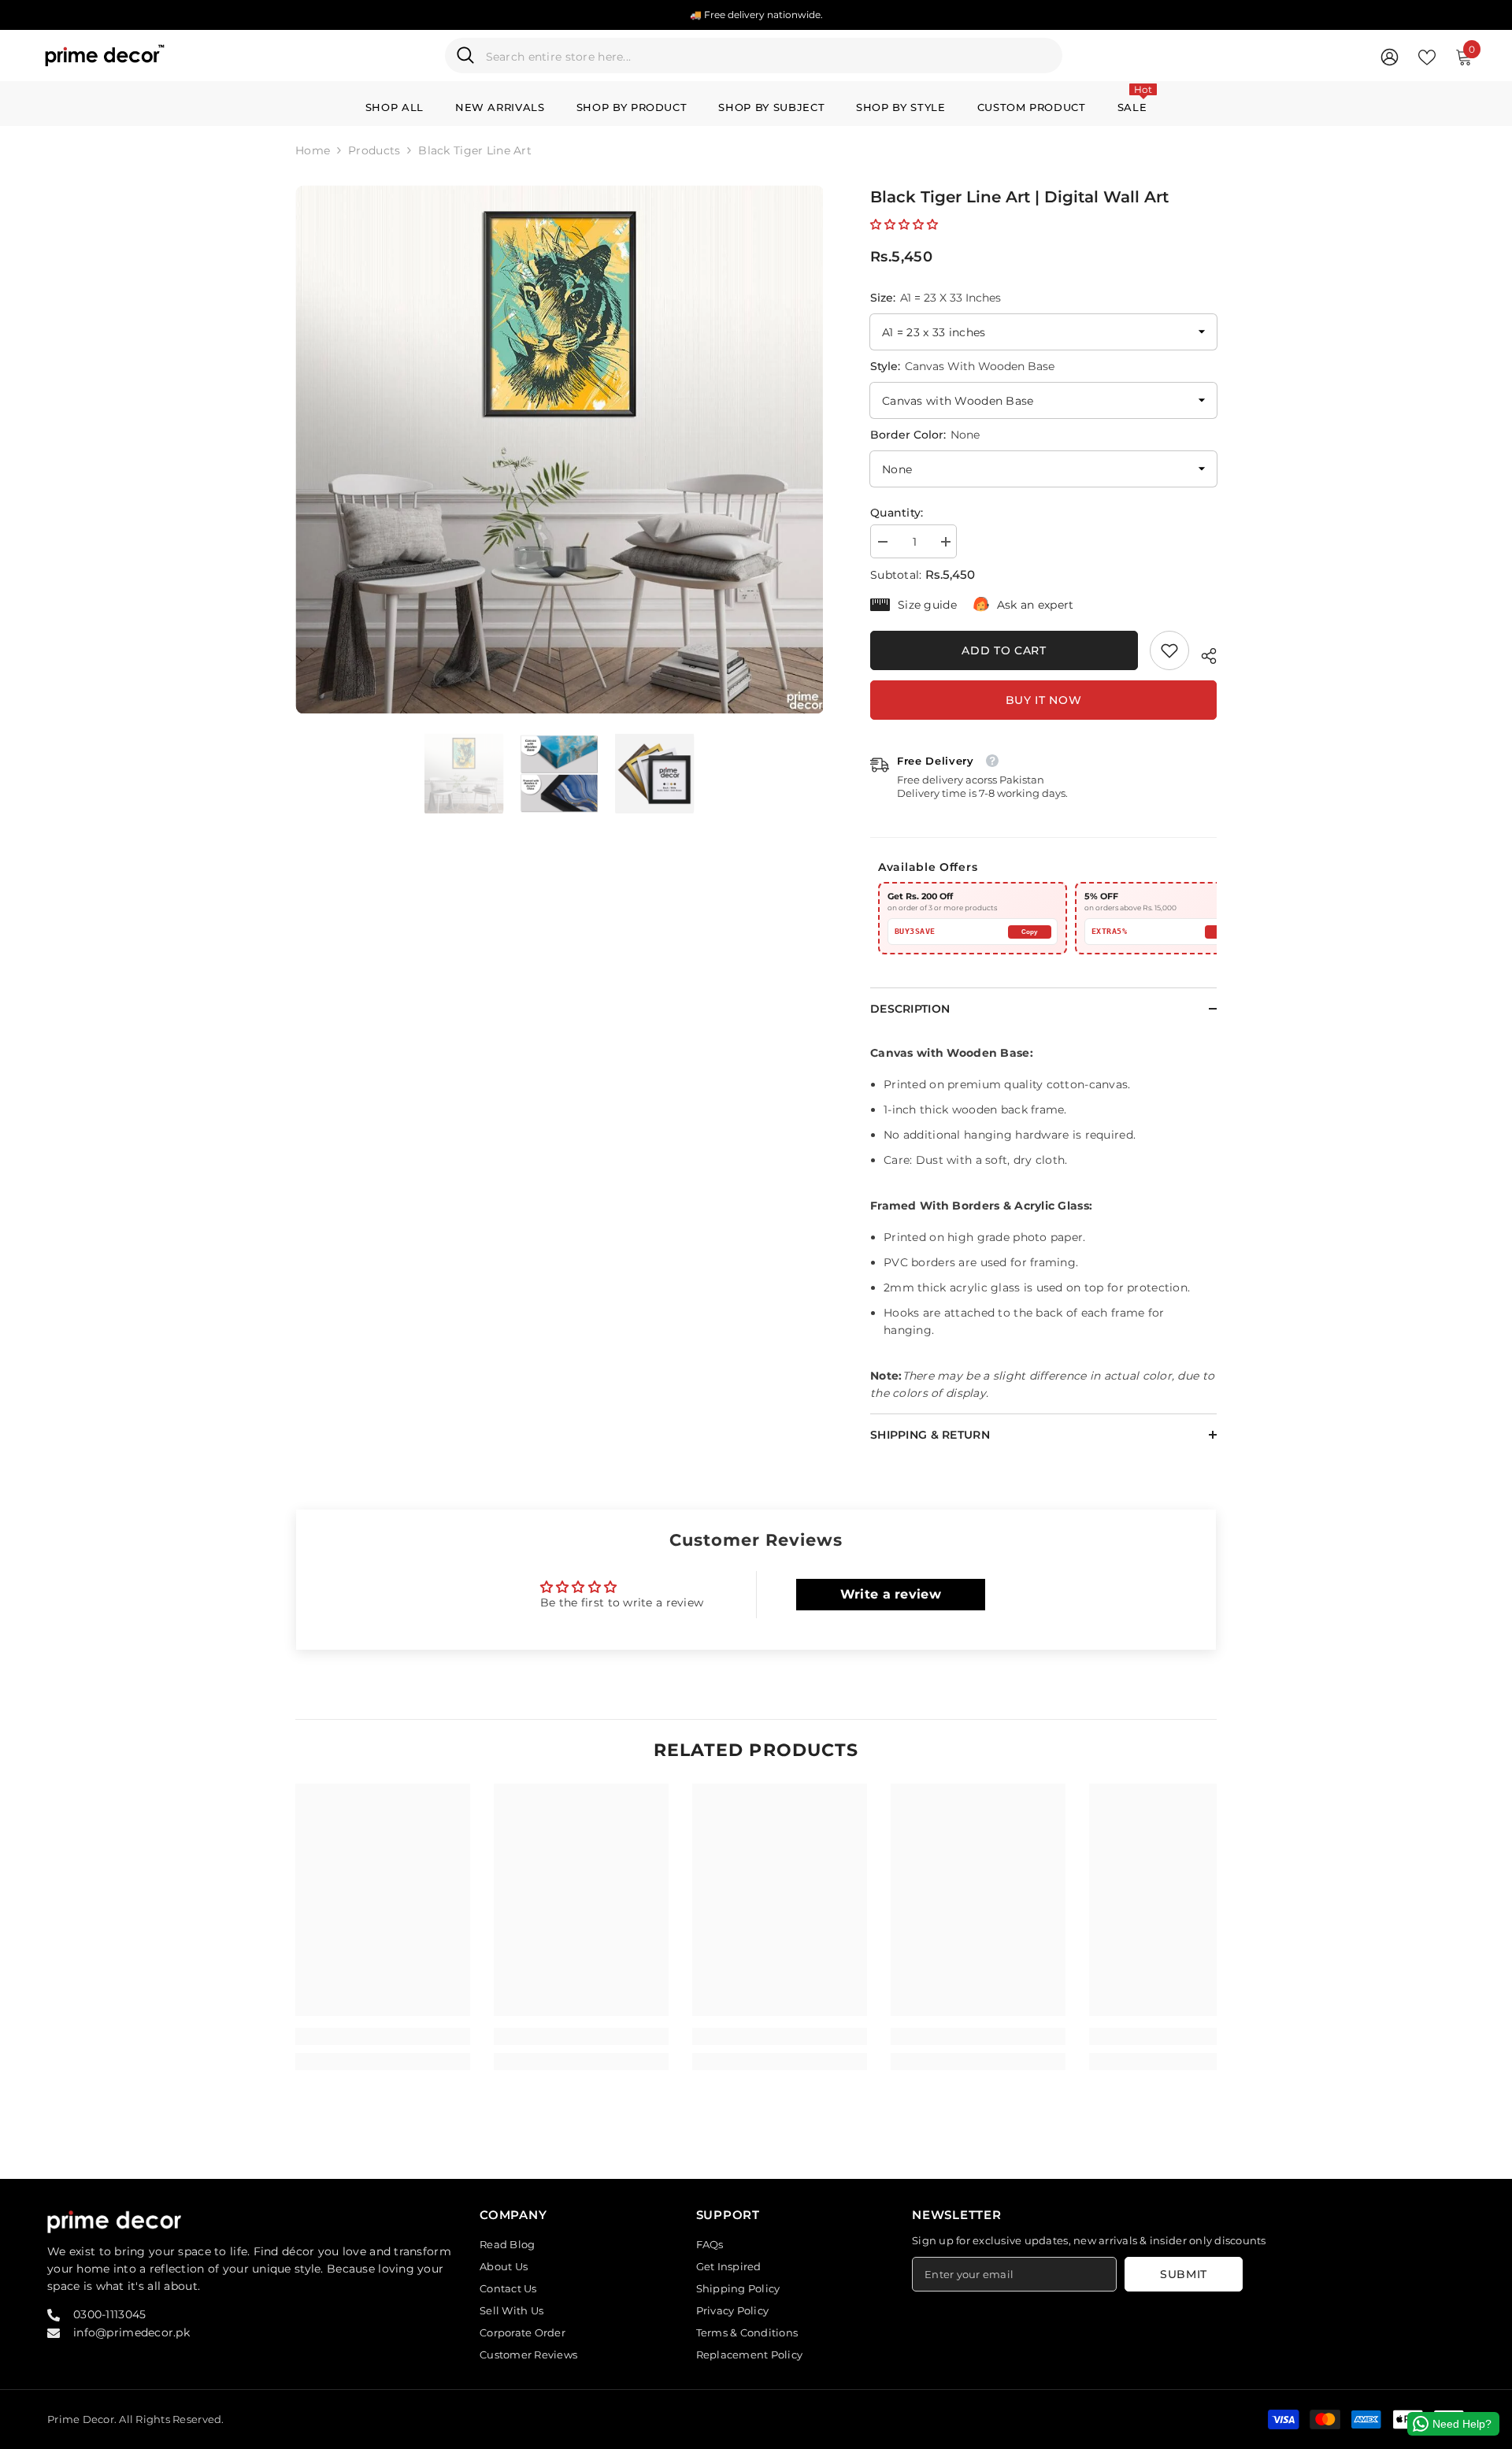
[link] (1169, 650)
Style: (962, 366)
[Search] (754, 56)
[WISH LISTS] (1427, 56)
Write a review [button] (891, 1594)
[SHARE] (1203, 654)
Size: (936, 298)
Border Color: (925, 435)
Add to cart (1004, 650)
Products (374, 150)
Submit (1184, 2274)
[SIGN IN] (1390, 56)
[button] (904, 224)
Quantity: (897, 513)
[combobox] (769, 56)
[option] (560, 449)
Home (313, 150)
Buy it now (1044, 700)
